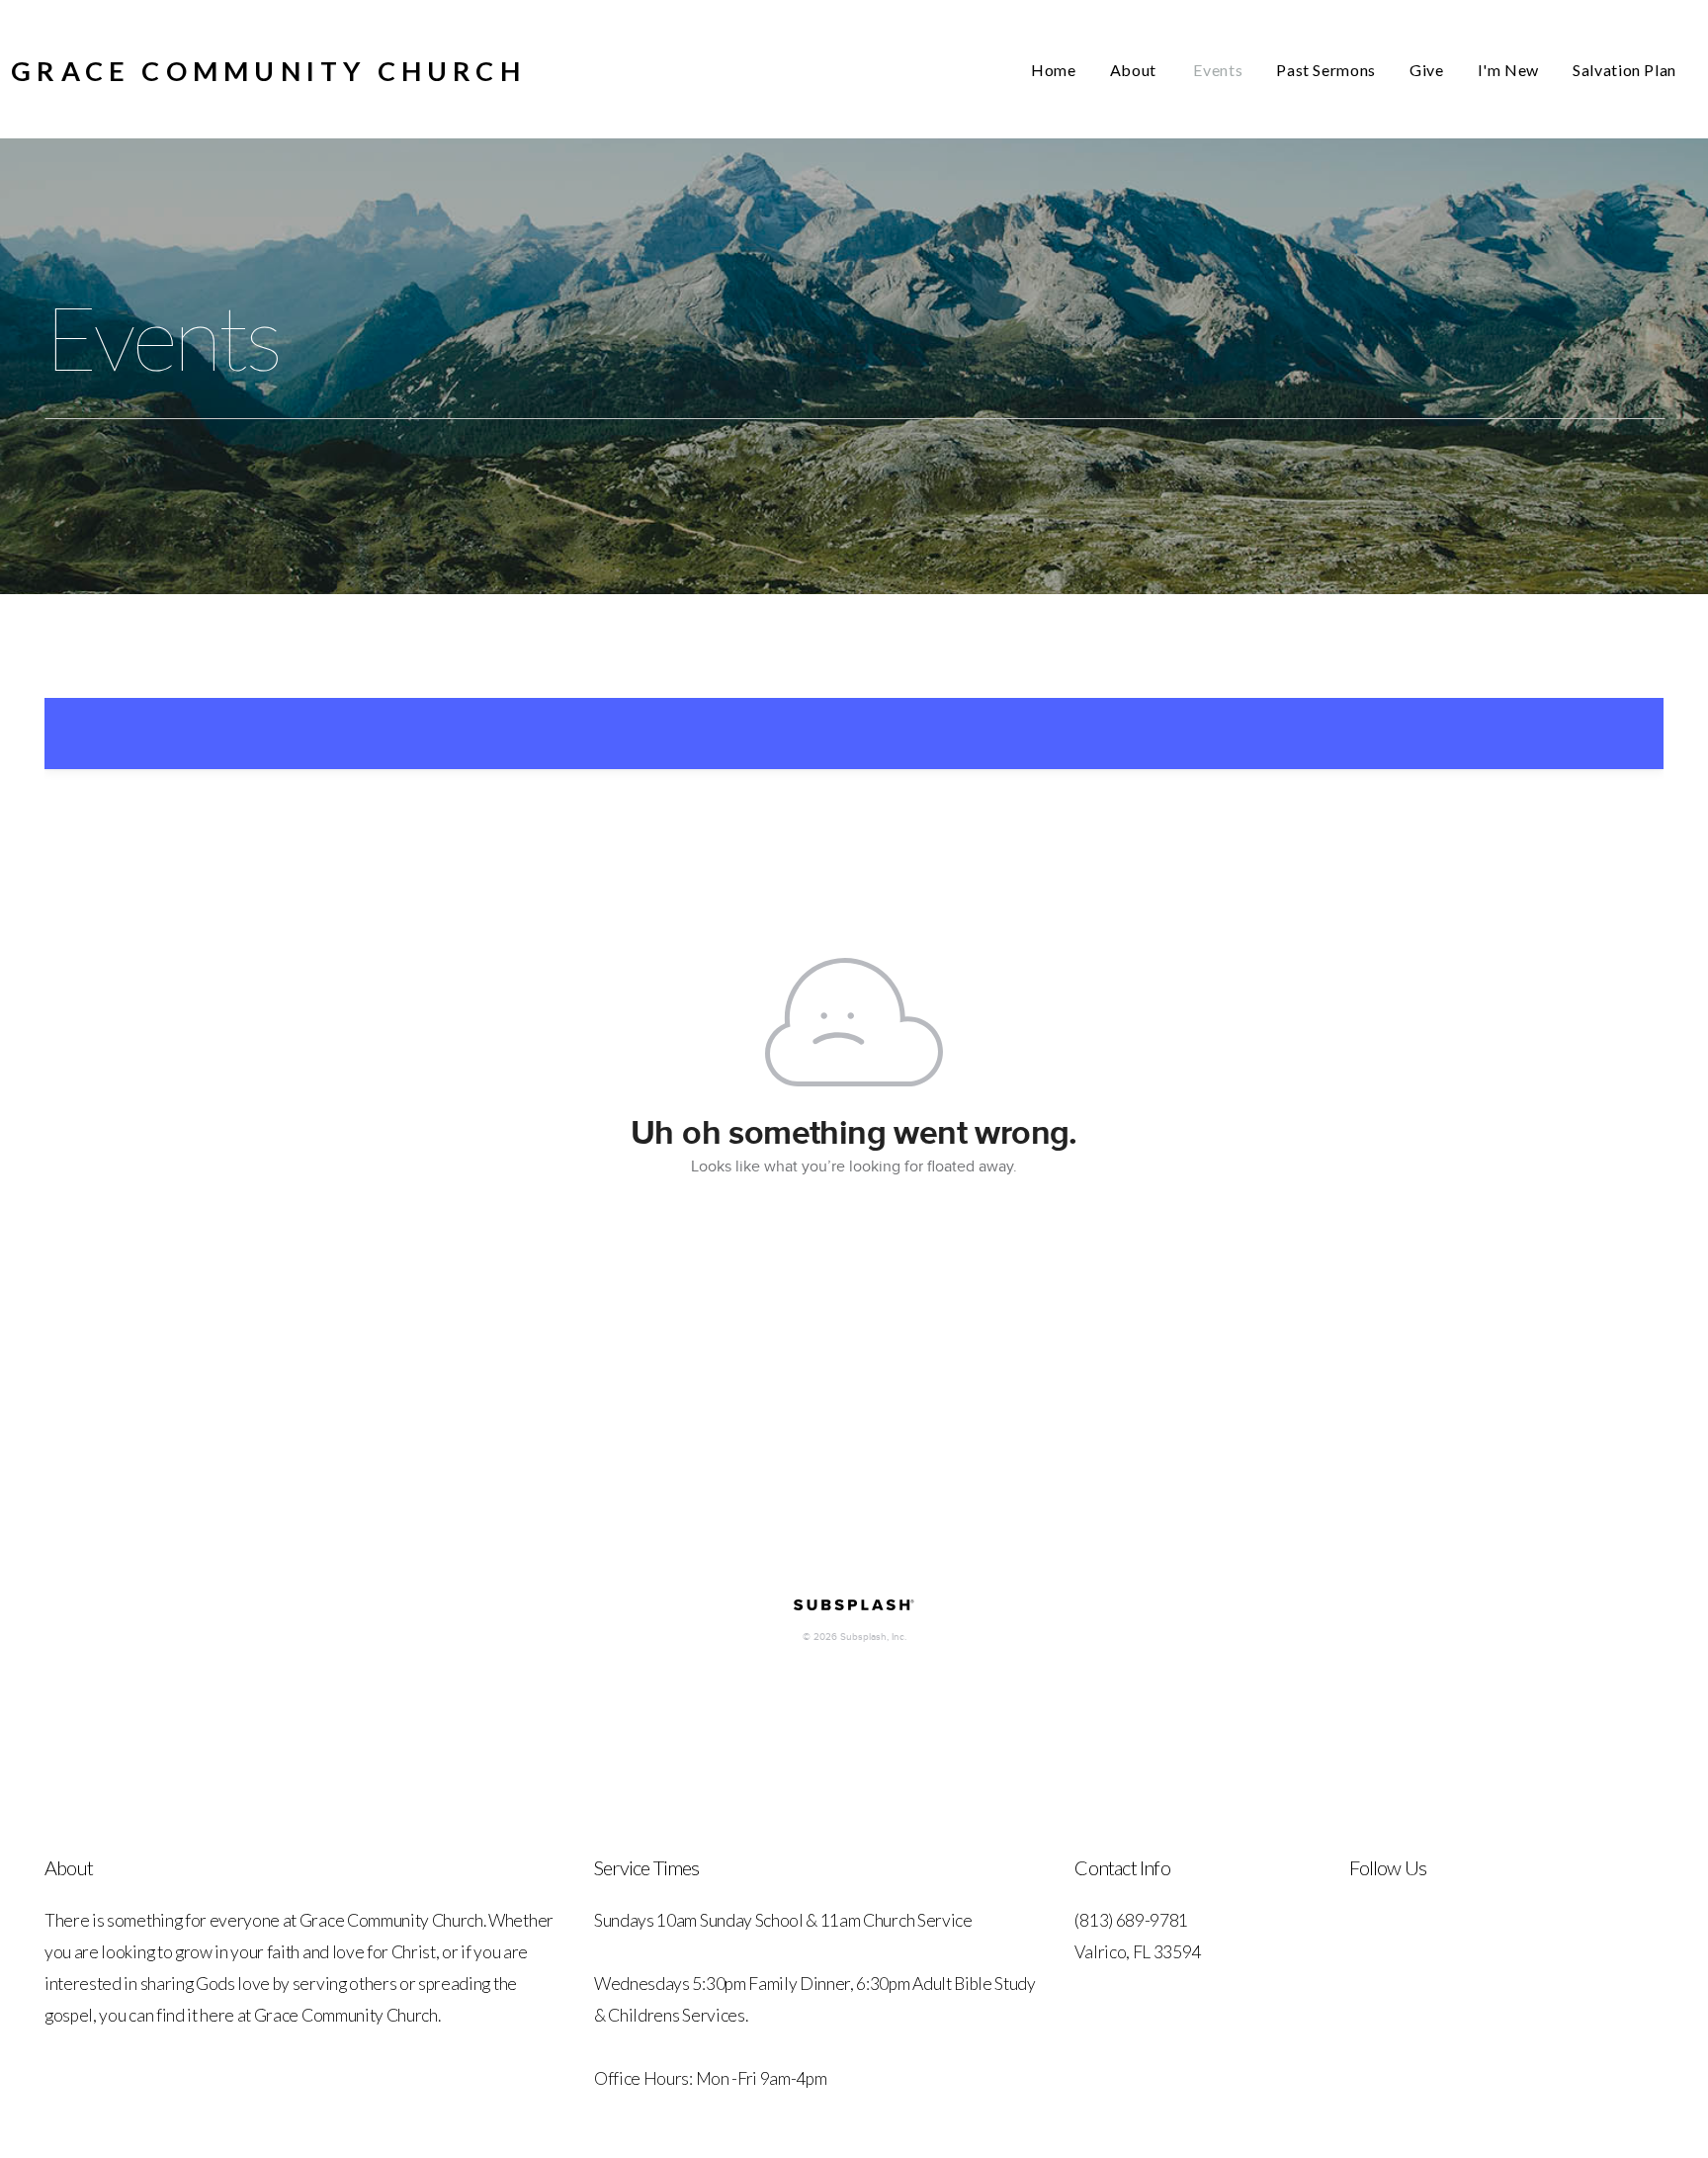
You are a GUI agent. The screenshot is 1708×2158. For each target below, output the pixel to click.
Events (1218, 70)
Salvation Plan (1624, 70)
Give (1427, 70)
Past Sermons (1326, 70)
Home (1054, 70)
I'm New (1508, 70)
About (1135, 70)
